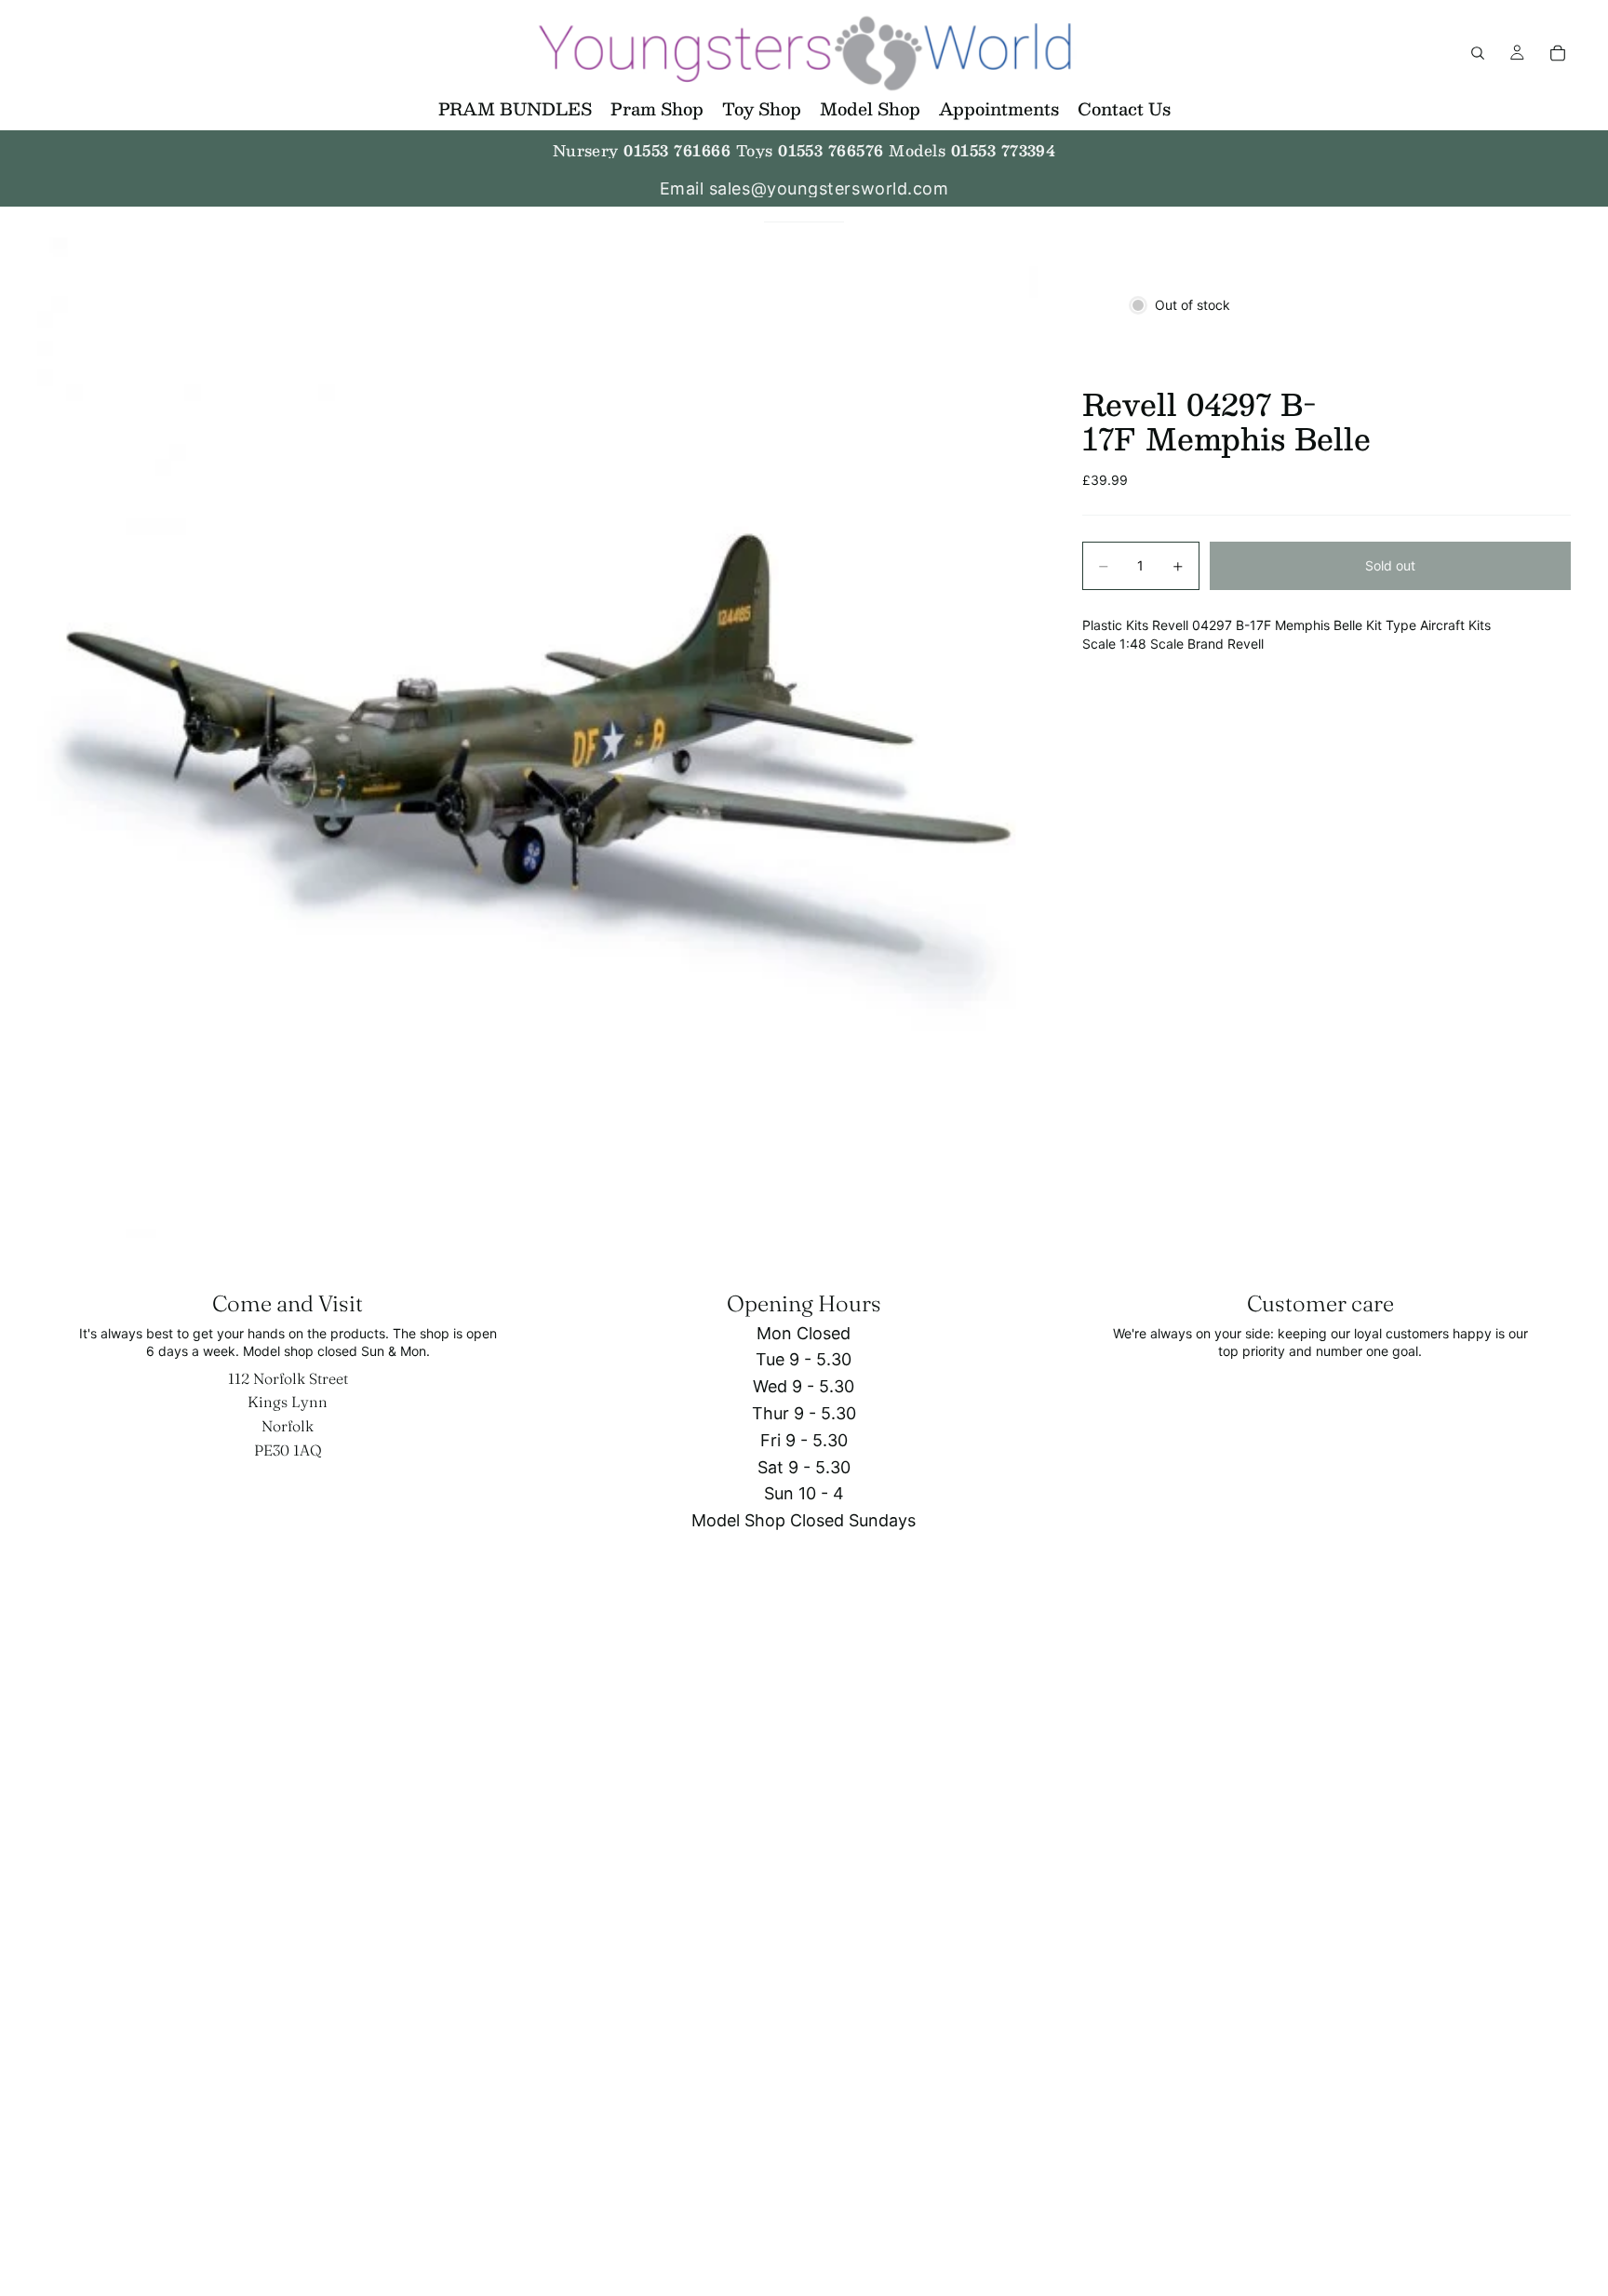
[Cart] (1558, 53)
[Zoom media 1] (537, 738)
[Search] (1478, 53)
